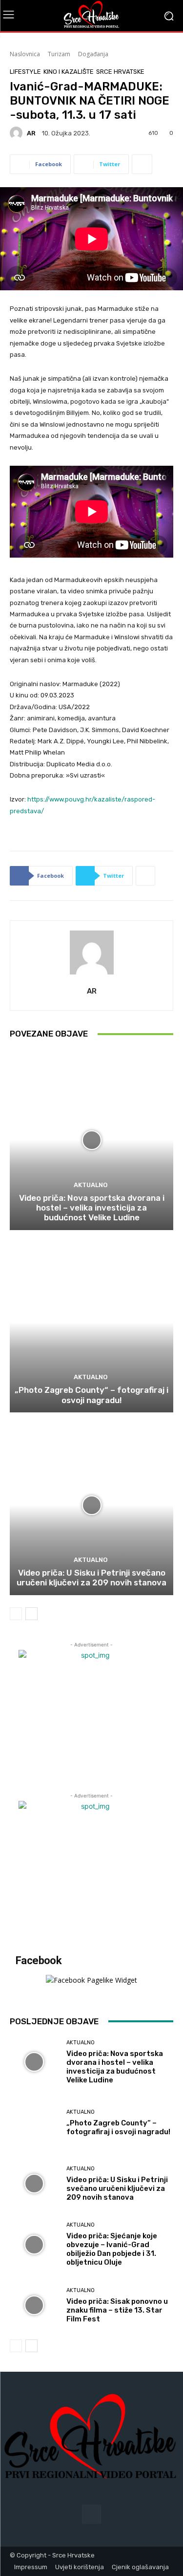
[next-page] (31, 1614)
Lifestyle (25, 72)
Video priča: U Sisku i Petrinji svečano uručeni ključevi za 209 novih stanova (91, 1578)
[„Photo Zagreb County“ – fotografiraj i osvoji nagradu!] (91, 1323)
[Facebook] (91, 2514)
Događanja (93, 54)
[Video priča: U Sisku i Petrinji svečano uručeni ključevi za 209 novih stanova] (91, 1505)
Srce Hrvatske (120, 72)
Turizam (59, 54)
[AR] (18, 133)
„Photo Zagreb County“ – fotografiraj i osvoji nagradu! (91, 1395)
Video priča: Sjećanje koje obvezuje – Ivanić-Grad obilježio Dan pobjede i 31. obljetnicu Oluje (112, 2249)
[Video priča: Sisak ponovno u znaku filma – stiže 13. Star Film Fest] (34, 2305)
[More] (142, 164)
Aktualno (91, 1185)
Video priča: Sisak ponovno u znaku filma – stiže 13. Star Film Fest (117, 2310)
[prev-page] (16, 1614)
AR (31, 133)
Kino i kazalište (69, 72)
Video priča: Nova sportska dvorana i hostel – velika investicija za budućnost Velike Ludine (92, 1208)
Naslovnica (25, 54)
